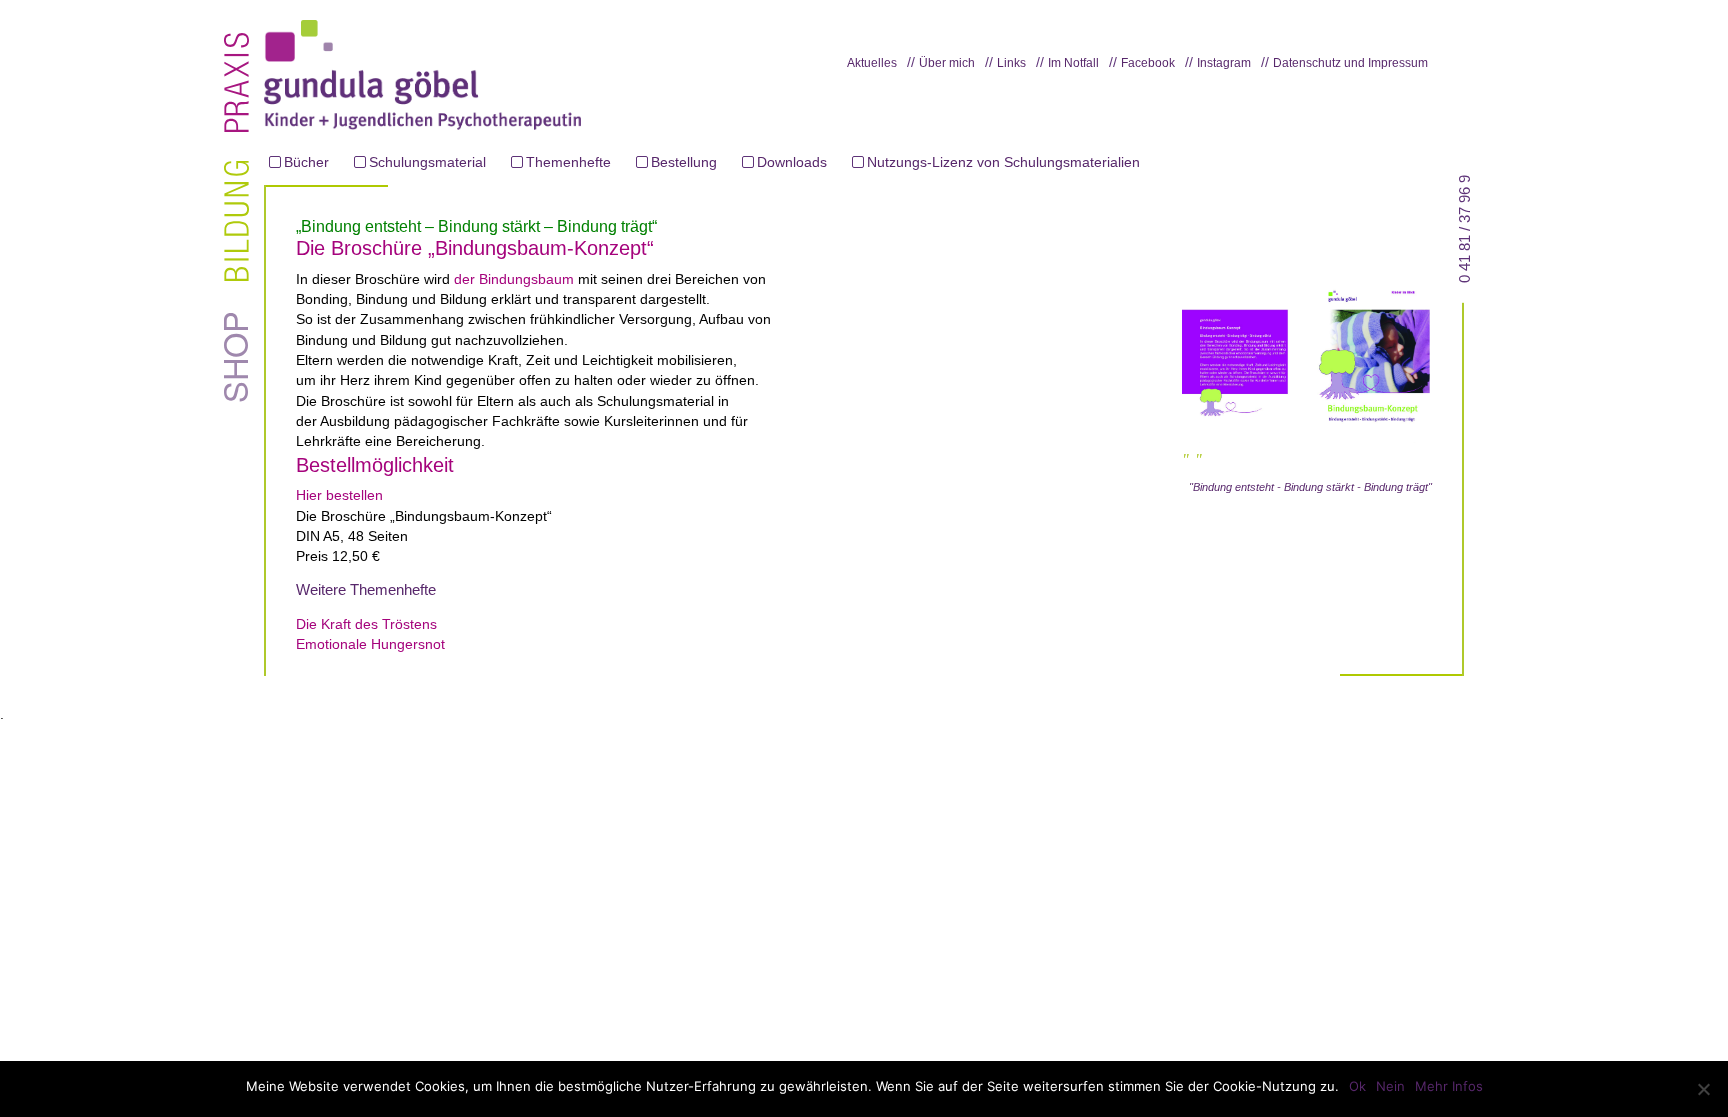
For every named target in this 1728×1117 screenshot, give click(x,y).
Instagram (1224, 63)
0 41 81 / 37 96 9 (1465, 228)
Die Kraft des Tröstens (366, 624)
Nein (1390, 1086)
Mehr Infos (1449, 1086)
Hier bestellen (339, 495)
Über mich (947, 63)
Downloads (792, 162)
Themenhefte (568, 162)
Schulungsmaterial (427, 162)
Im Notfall (1073, 63)
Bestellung (684, 162)
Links (1011, 63)
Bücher (306, 162)
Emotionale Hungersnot (370, 644)
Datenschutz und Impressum (1350, 63)
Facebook (1148, 63)
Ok (1357, 1086)
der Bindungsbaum (514, 279)
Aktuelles (872, 63)
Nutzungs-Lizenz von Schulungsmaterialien (1003, 162)
